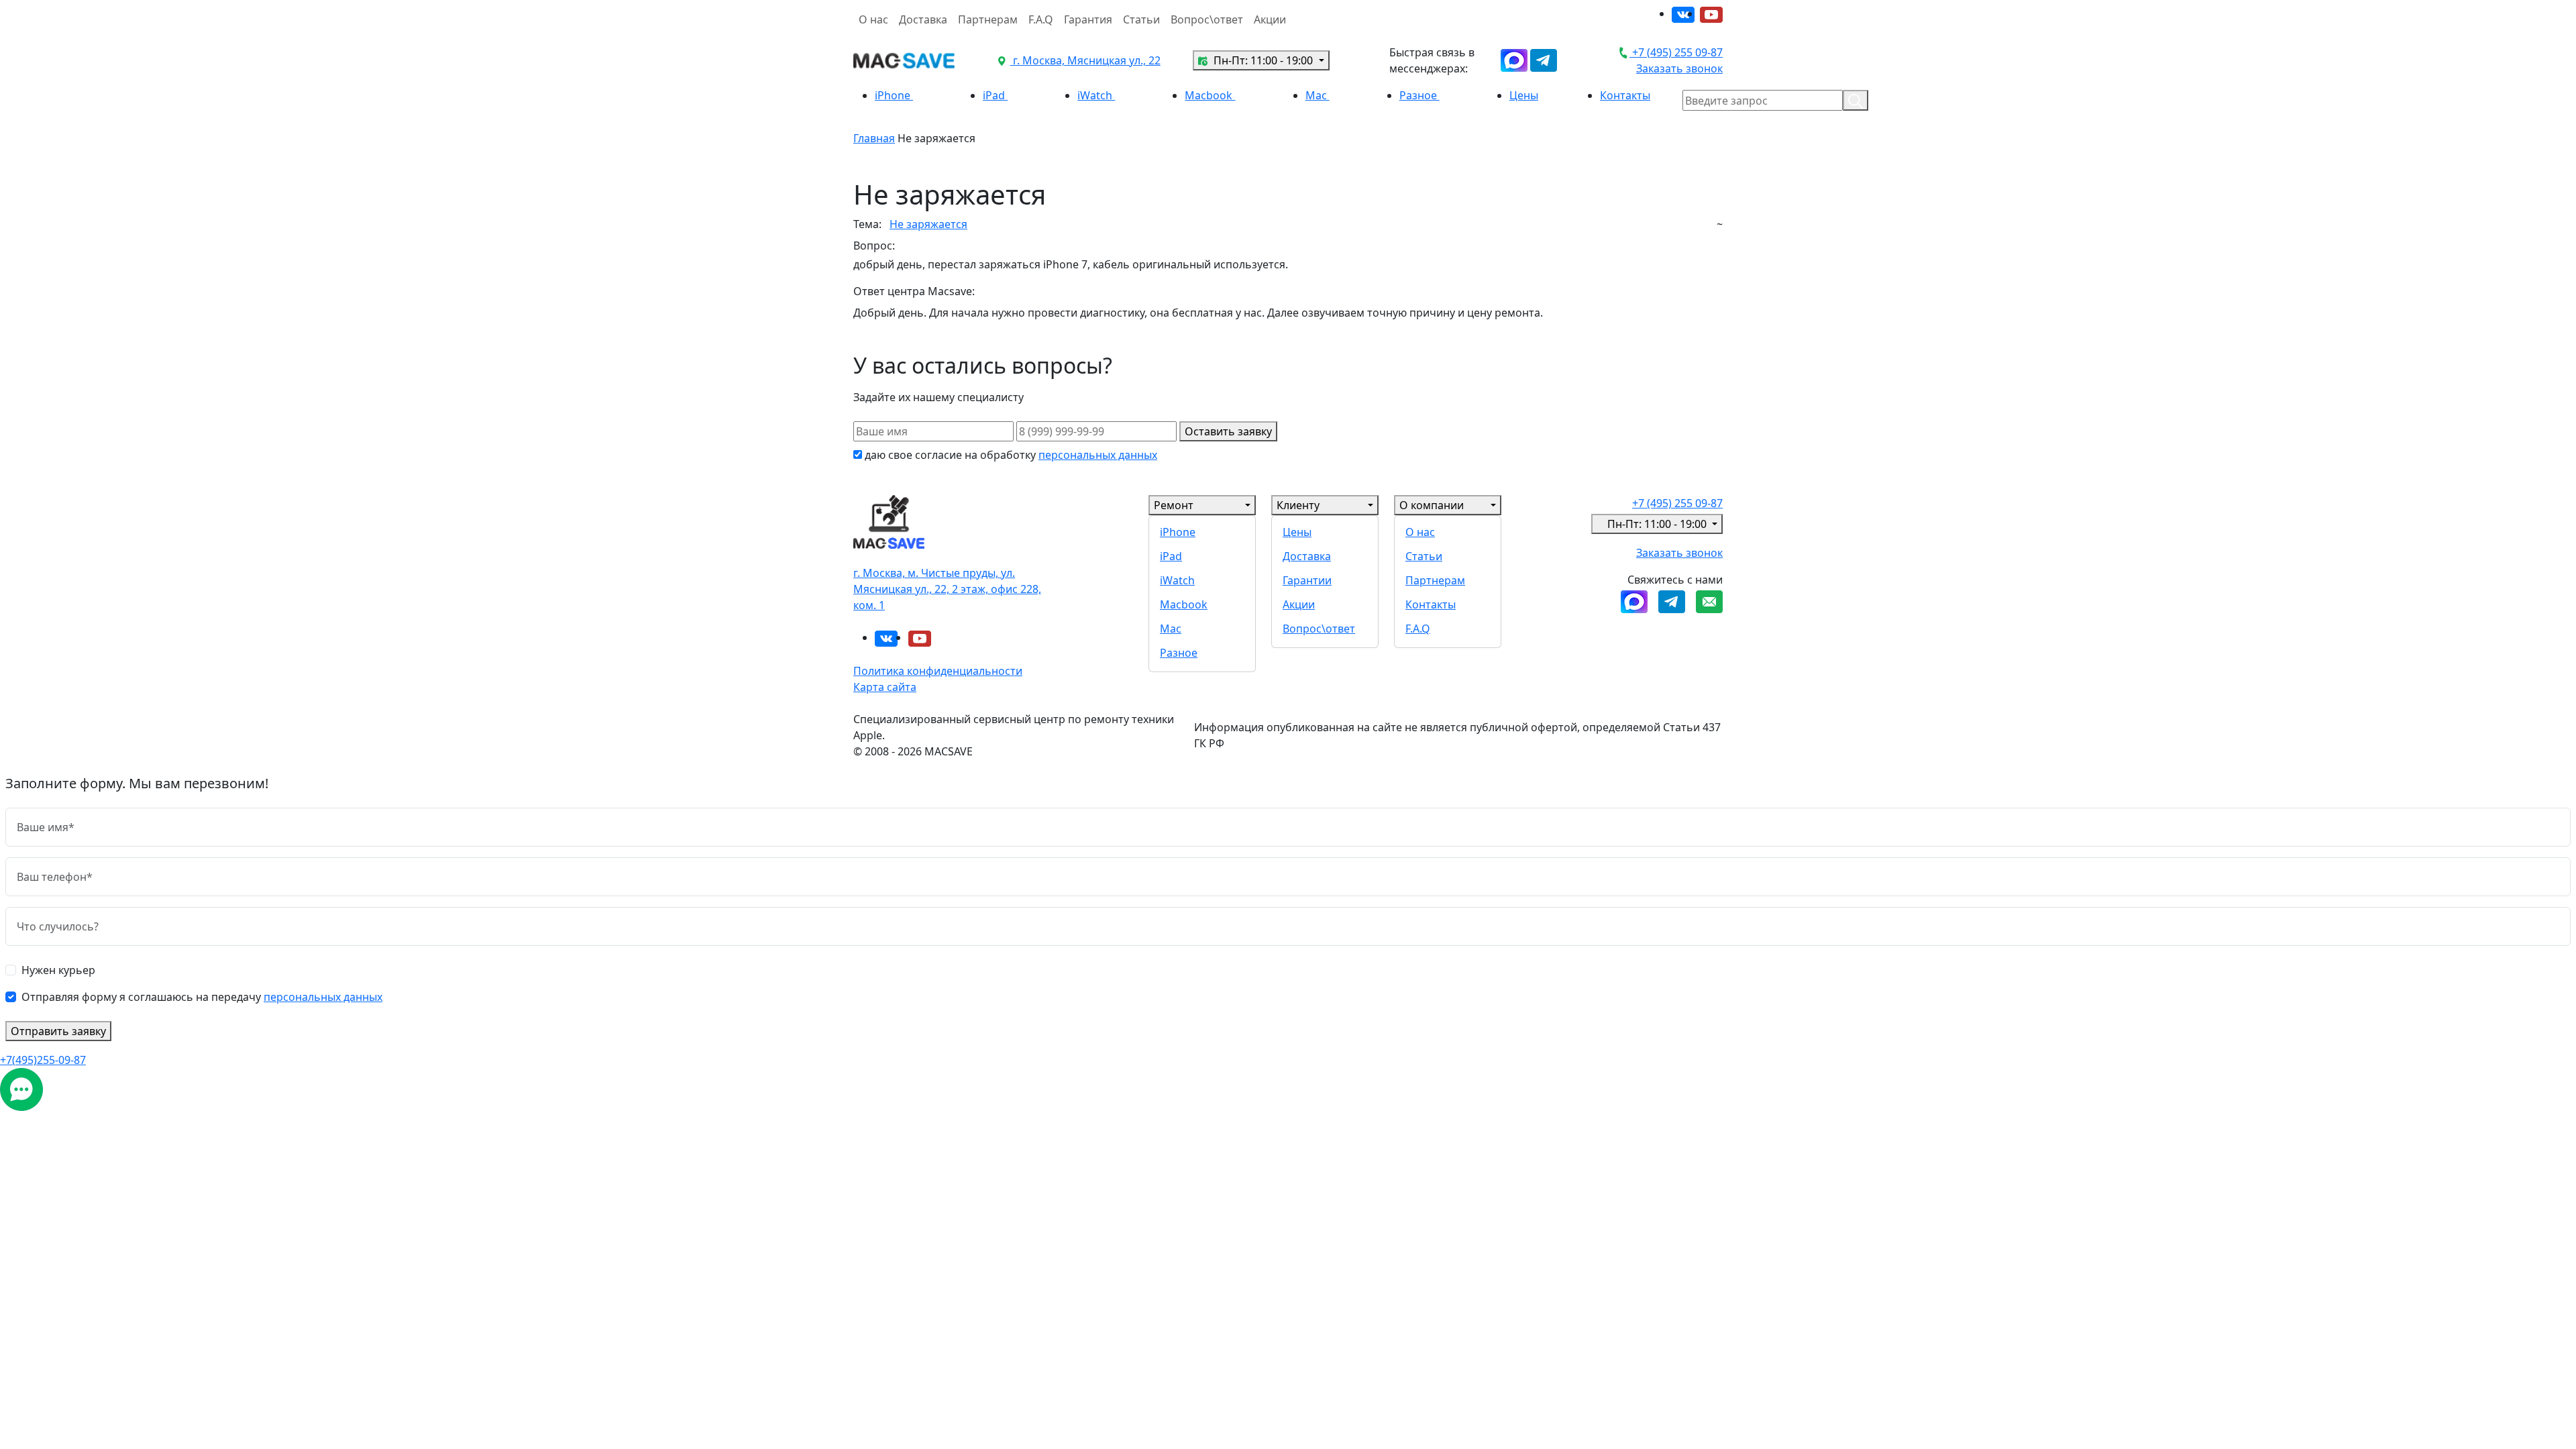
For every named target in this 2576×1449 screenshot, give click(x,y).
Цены (1524, 95)
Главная (874, 138)
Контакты (1625, 95)
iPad (995, 95)
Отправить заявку (58, 1031)
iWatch (1096, 95)
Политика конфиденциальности (938, 671)
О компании (1432, 505)
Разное (1419, 95)
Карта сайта (885, 687)
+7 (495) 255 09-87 (1676, 52)
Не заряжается (928, 224)
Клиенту (1298, 505)
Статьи (1141, 19)
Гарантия (1088, 19)
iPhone (894, 95)
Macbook (1210, 95)
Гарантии (1307, 580)
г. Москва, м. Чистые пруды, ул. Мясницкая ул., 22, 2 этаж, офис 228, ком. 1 (947, 589)
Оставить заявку (1228, 431)
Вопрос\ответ (1207, 19)
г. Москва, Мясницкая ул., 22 (1085, 60)
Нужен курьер (58, 970)
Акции (1270, 19)
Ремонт (1174, 505)
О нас (873, 19)
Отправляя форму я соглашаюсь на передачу (202, 997)
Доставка (923, 19)
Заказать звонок (1679, 68)
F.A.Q (1041, 19)
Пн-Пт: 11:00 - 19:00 (1263, 60)
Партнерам (988, 19)
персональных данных (1098, 455)
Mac (1318, 95)
